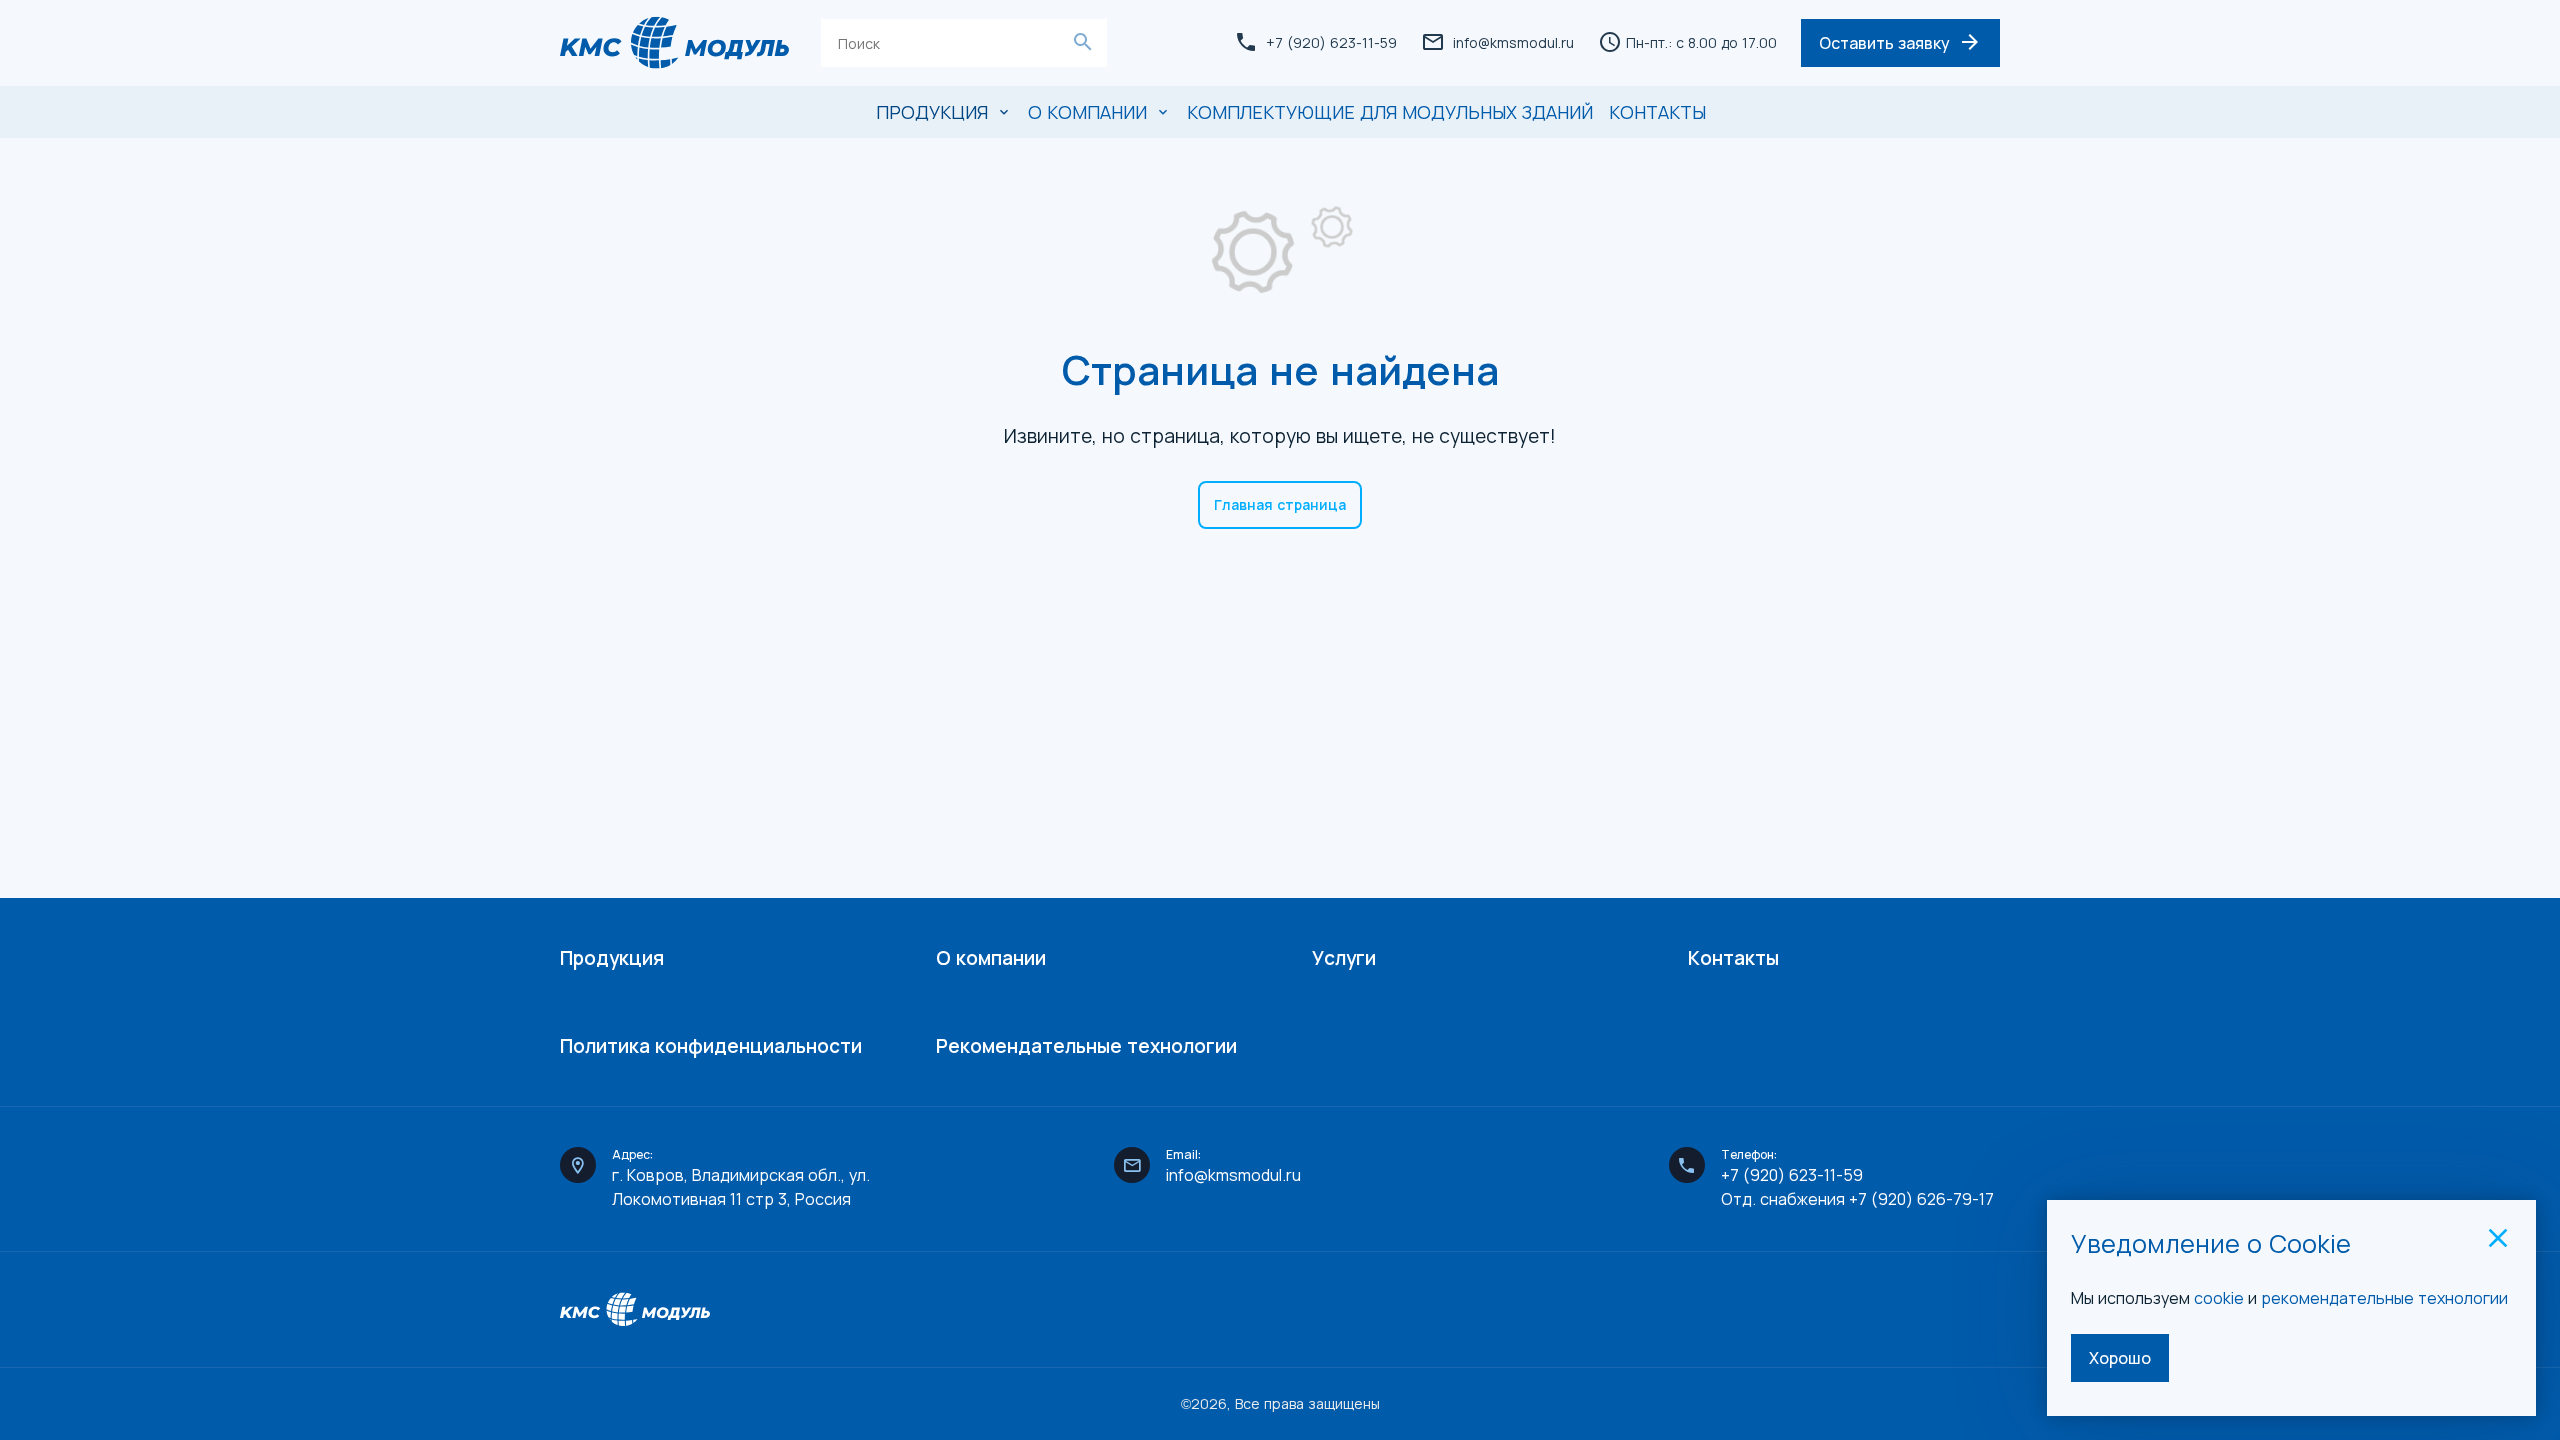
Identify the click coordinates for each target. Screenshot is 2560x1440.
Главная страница (1280, 504)
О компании (991, 958)
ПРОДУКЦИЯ (932, 112)
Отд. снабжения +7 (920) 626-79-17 (1857, 1199)
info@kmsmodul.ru (1513, 42)
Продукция (612, 958)
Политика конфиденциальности (711, 1046)
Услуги (1344, 958)
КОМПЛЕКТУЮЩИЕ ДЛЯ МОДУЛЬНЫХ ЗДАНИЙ (1390, 112)
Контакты (1657, 112)
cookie (2219, 1298)
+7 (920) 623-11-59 (1792, 1175)
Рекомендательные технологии (1086, 1046)
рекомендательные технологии (2386, 1298)
